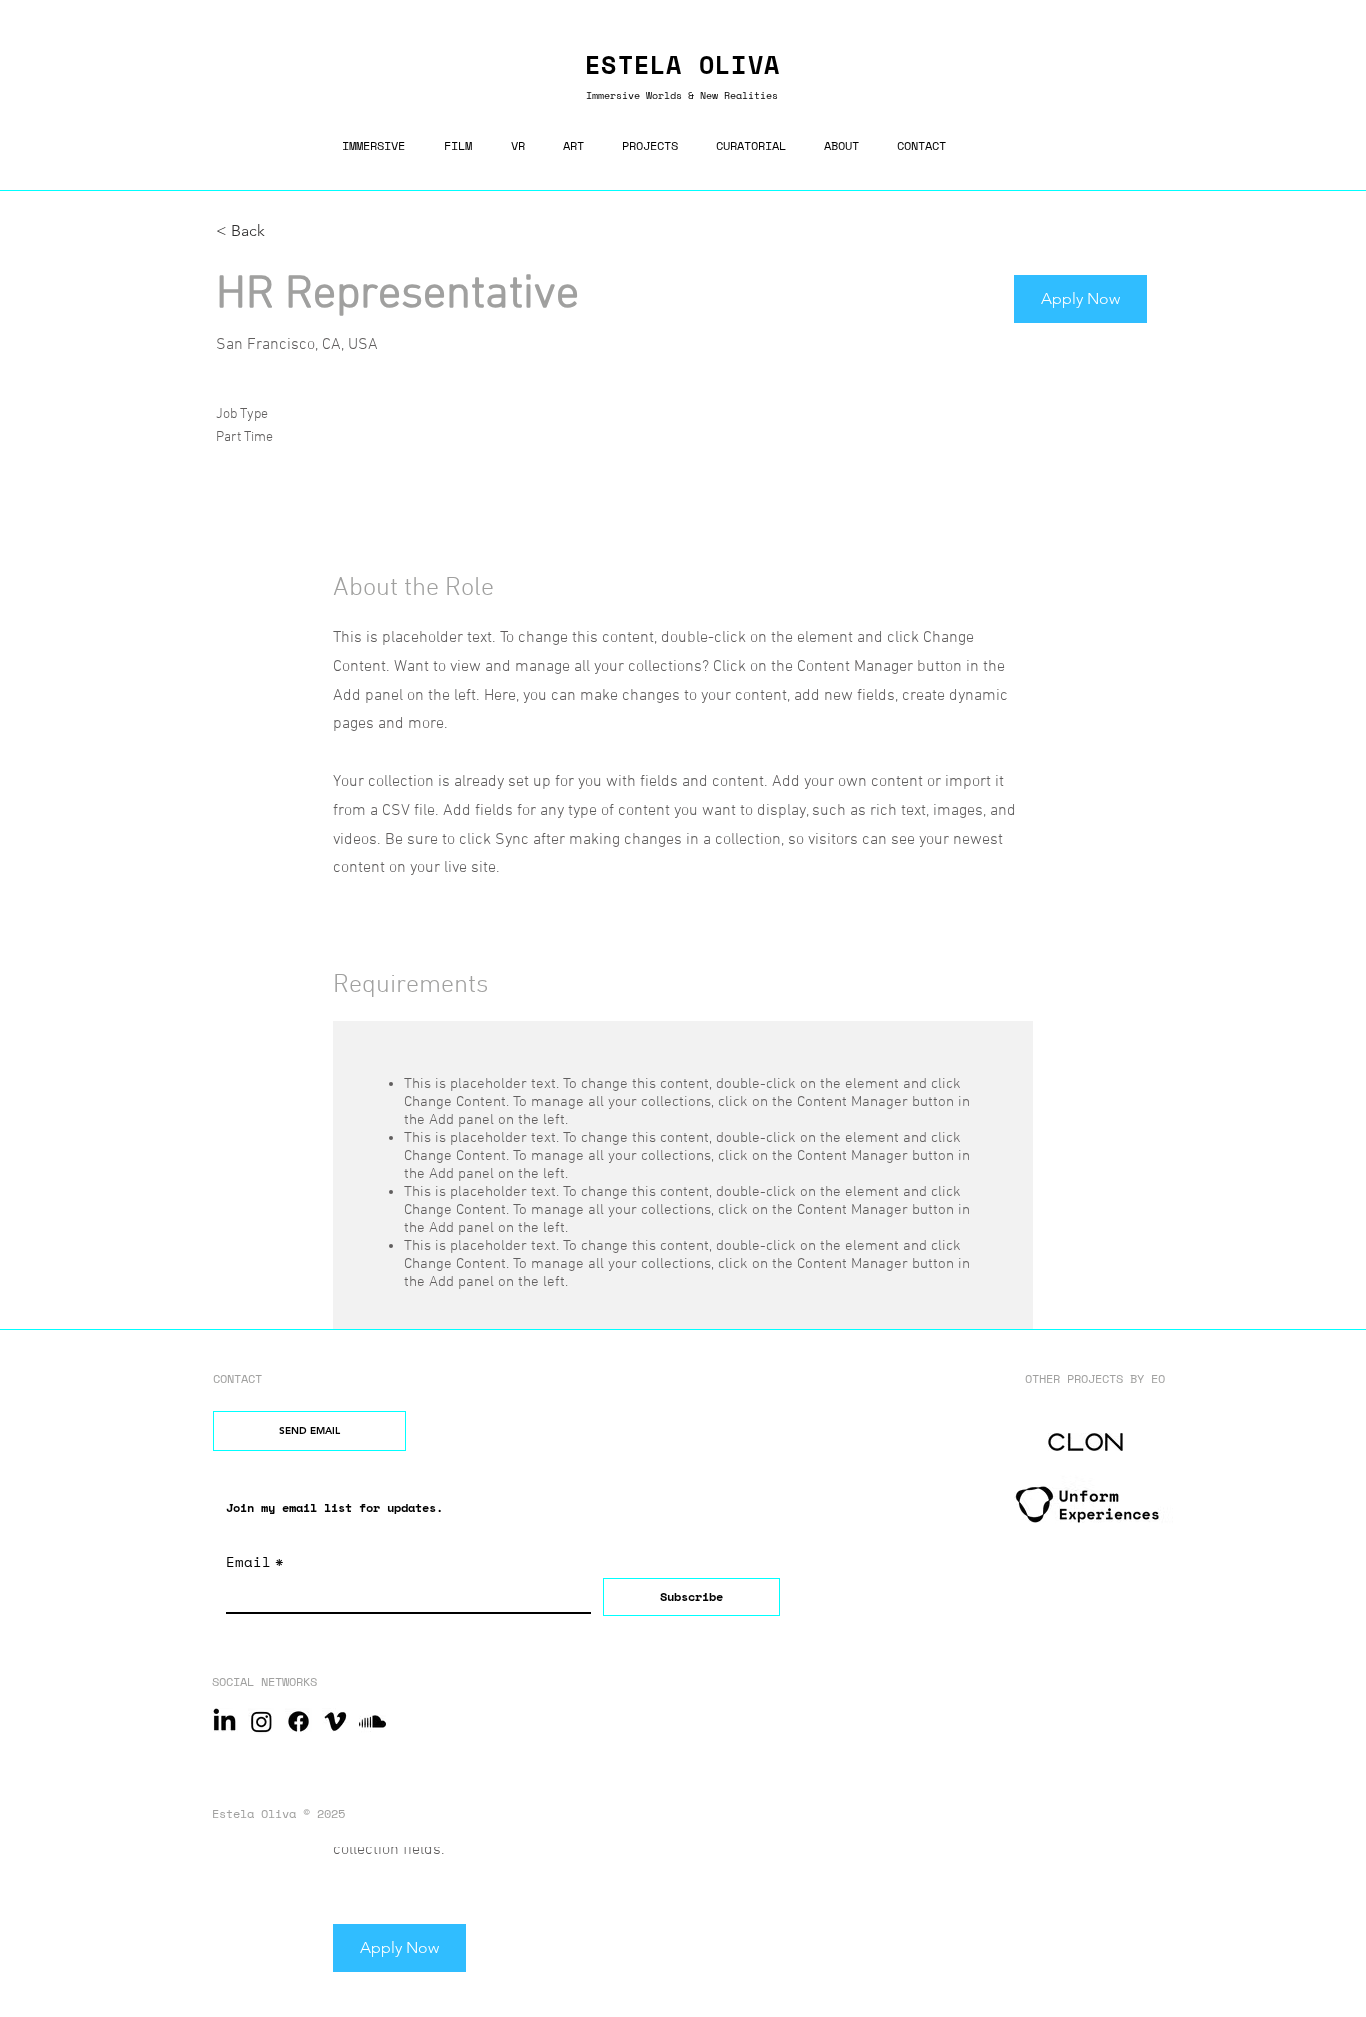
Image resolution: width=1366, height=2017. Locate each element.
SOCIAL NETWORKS (264, 1681)
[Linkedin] (224, 1721)
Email (255, 1561)
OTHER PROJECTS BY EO (1095, 1378)
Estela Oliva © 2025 (278, 1813)
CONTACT (237, 1378)
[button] (1080, 299)
